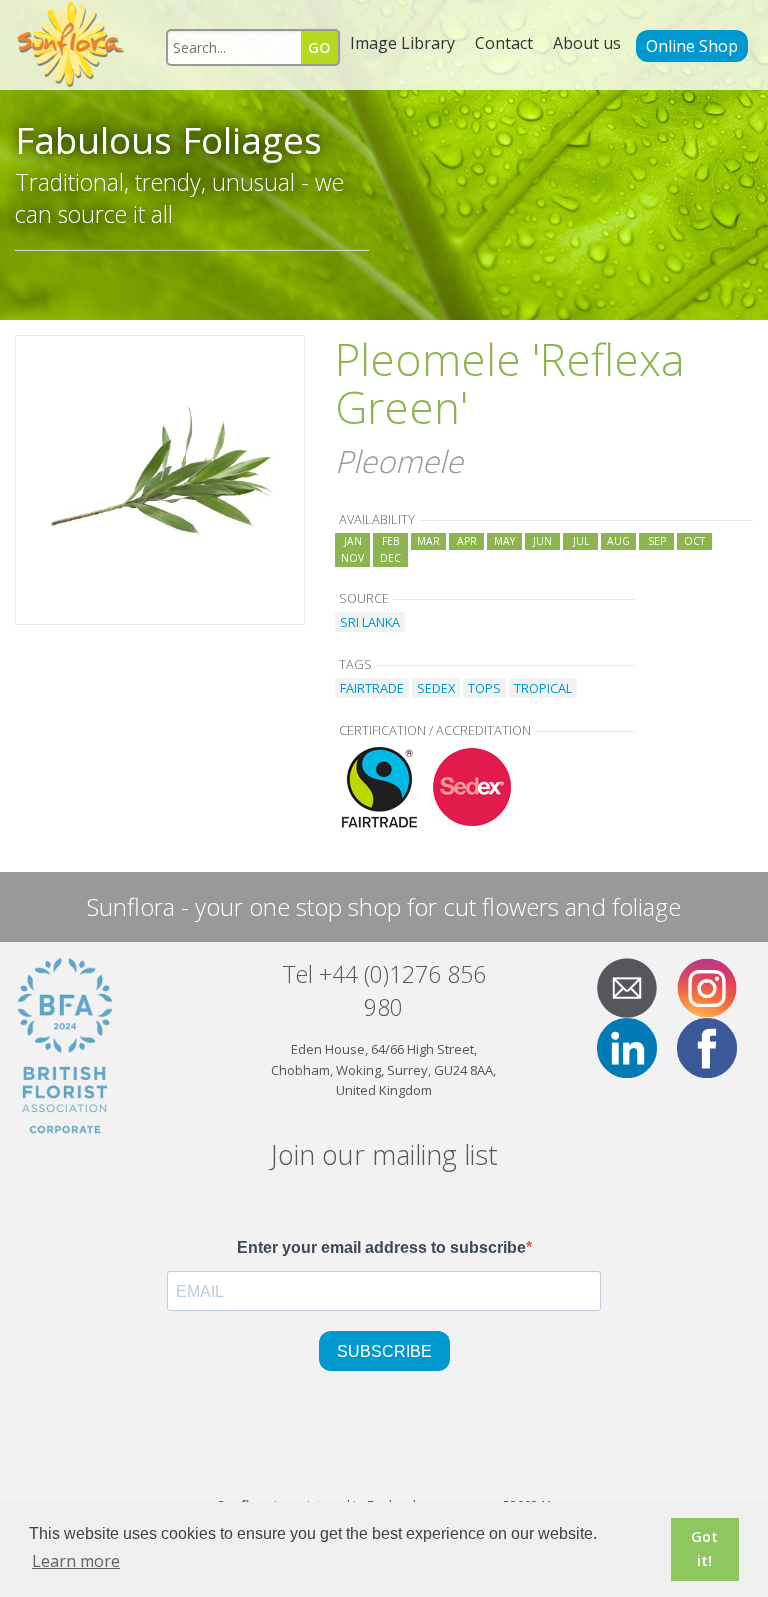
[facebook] (715, 1047)
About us (587, 43)
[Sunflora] (72, 45)
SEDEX (436, 688)
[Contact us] (635, 987)
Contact (504, 43)
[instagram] (715, 987)
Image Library (402, 43)
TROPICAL (543, 688)
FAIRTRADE (372, 688)
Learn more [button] (76, 1561)
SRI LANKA (370, 622)
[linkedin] (635, 1047)
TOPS (484, 688)
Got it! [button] (704, 1548)
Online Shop (692, 46)
